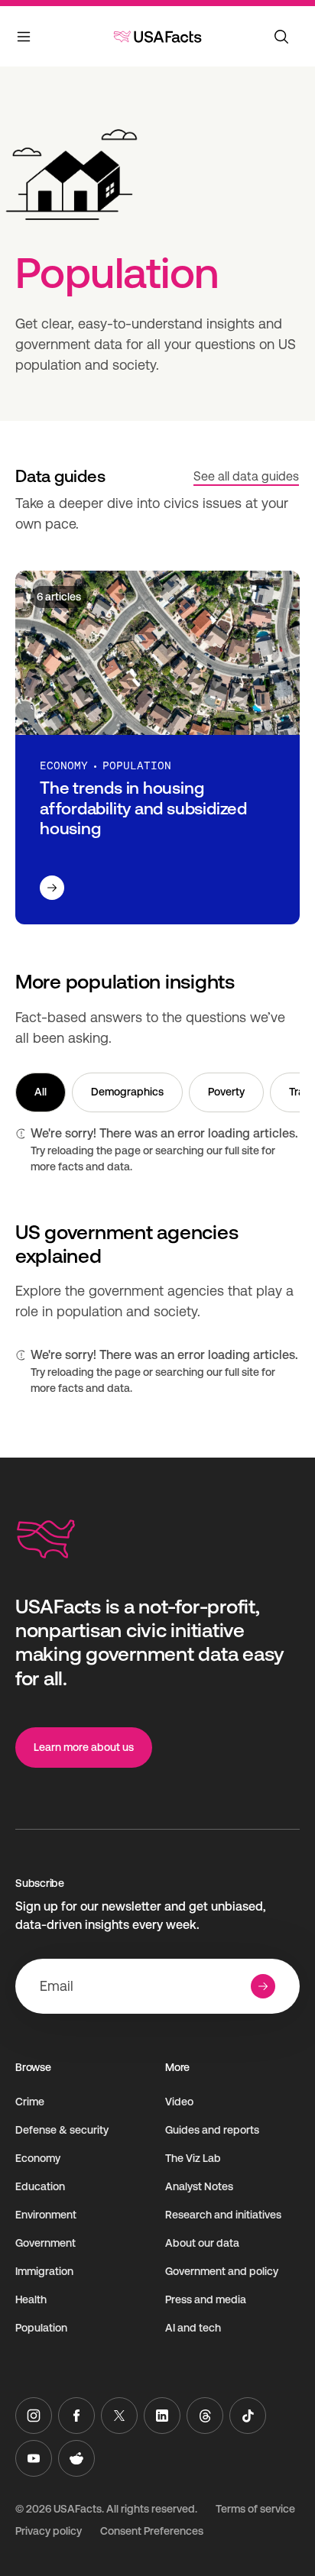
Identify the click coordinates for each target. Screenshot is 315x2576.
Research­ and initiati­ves (223, 2215)
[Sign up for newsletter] (263, 1986)
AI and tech (193, 2328)
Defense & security (62, 2130)
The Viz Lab (193, 2158)
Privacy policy (49, 2531)
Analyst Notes (199, 2186)
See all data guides (246, 476)
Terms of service (255, 2509)
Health (31, 2299)
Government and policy (222, 2271)
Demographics (127, 1092)
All (41, 1092)
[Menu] (24, 40)
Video (179, 2102)
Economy (38, 2158)
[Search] (281, 37)
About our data (202, 2243)
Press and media (206, 2299)
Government (45, 2243)
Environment (46, 2215)
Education (40, 2186)
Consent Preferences (152, 2531)
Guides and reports (212, 2130)
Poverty (226, 1092)
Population (41, 2328)
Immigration (44, 2271)
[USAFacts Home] (157, 37)
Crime (30, 2102)
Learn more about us (84, 1747)
